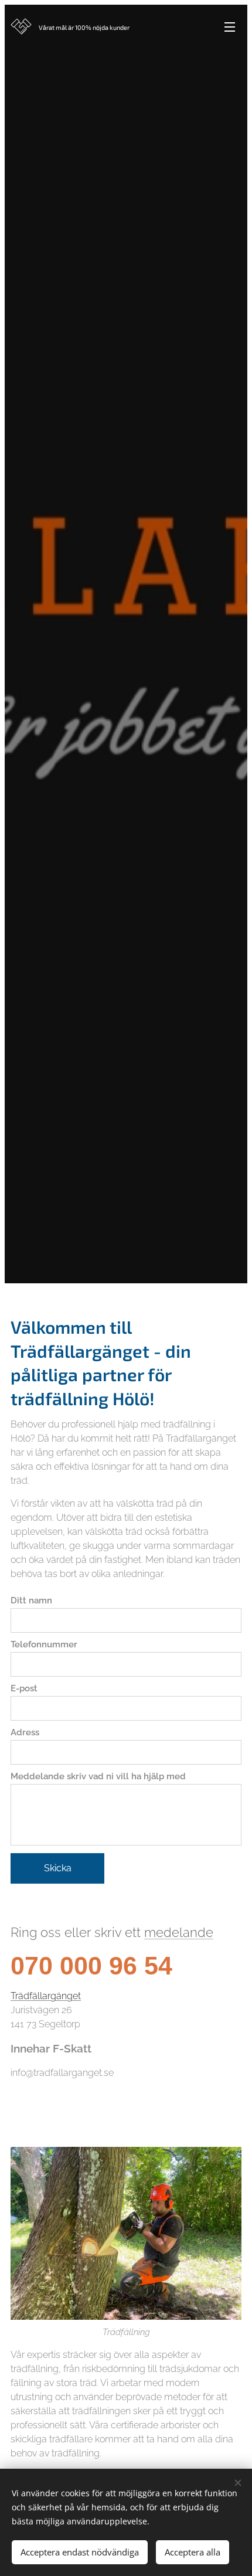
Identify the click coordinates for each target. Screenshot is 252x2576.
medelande (179, 1932)
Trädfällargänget (46, 1996)
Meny (230, 26)
